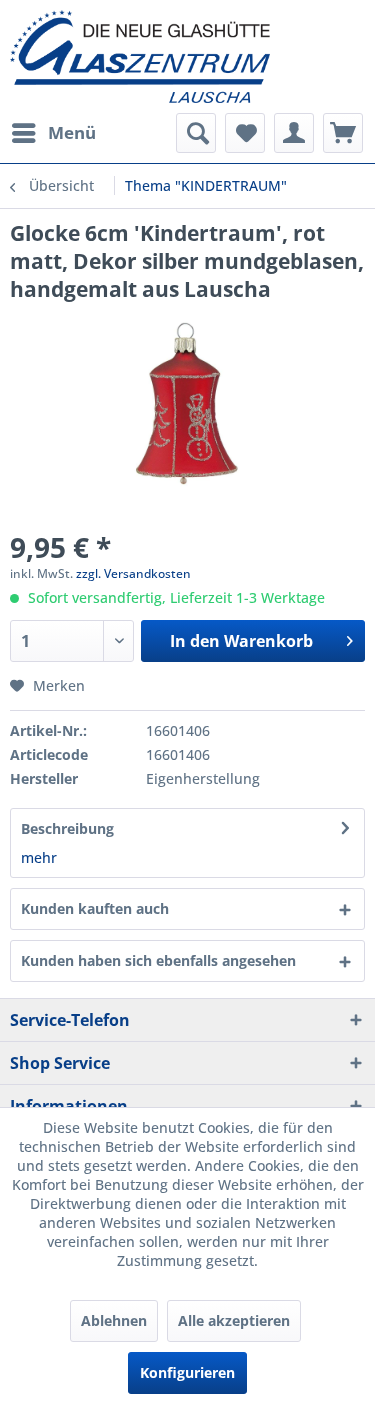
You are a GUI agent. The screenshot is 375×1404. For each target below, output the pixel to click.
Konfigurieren (187, 1372)
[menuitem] (53, 133)
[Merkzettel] (245, 133)
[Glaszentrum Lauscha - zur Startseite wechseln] (187, 56)
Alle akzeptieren (234, 1320)
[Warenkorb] (343, 133)
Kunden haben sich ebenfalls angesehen (158, 960)
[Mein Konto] (294, 133)
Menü (72, 132)
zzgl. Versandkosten (133, 573)
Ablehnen (114, 1320)
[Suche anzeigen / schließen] (196, 133)
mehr (39, 857)
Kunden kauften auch (95, 908)
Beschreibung (67, 828)
